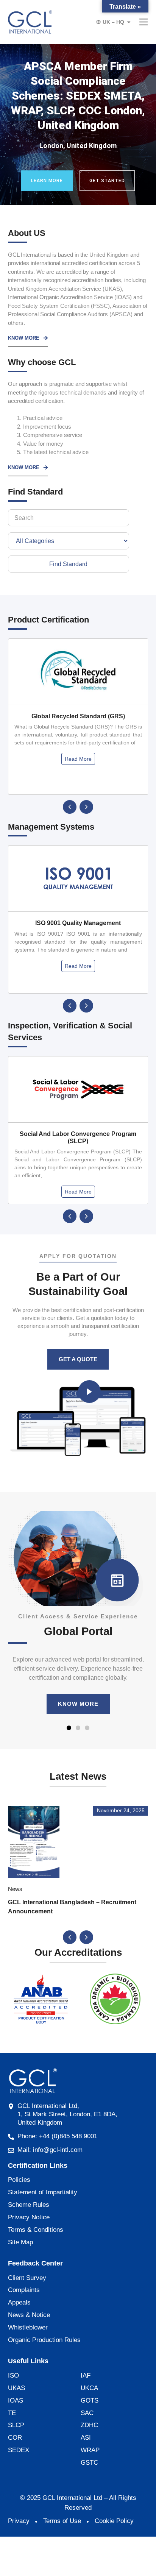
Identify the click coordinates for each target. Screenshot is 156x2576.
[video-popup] (89, 1392)
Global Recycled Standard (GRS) (78, 716)
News (15, 1889)
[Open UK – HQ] (129, 22)
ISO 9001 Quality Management (78, 923)
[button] (70, 807)
